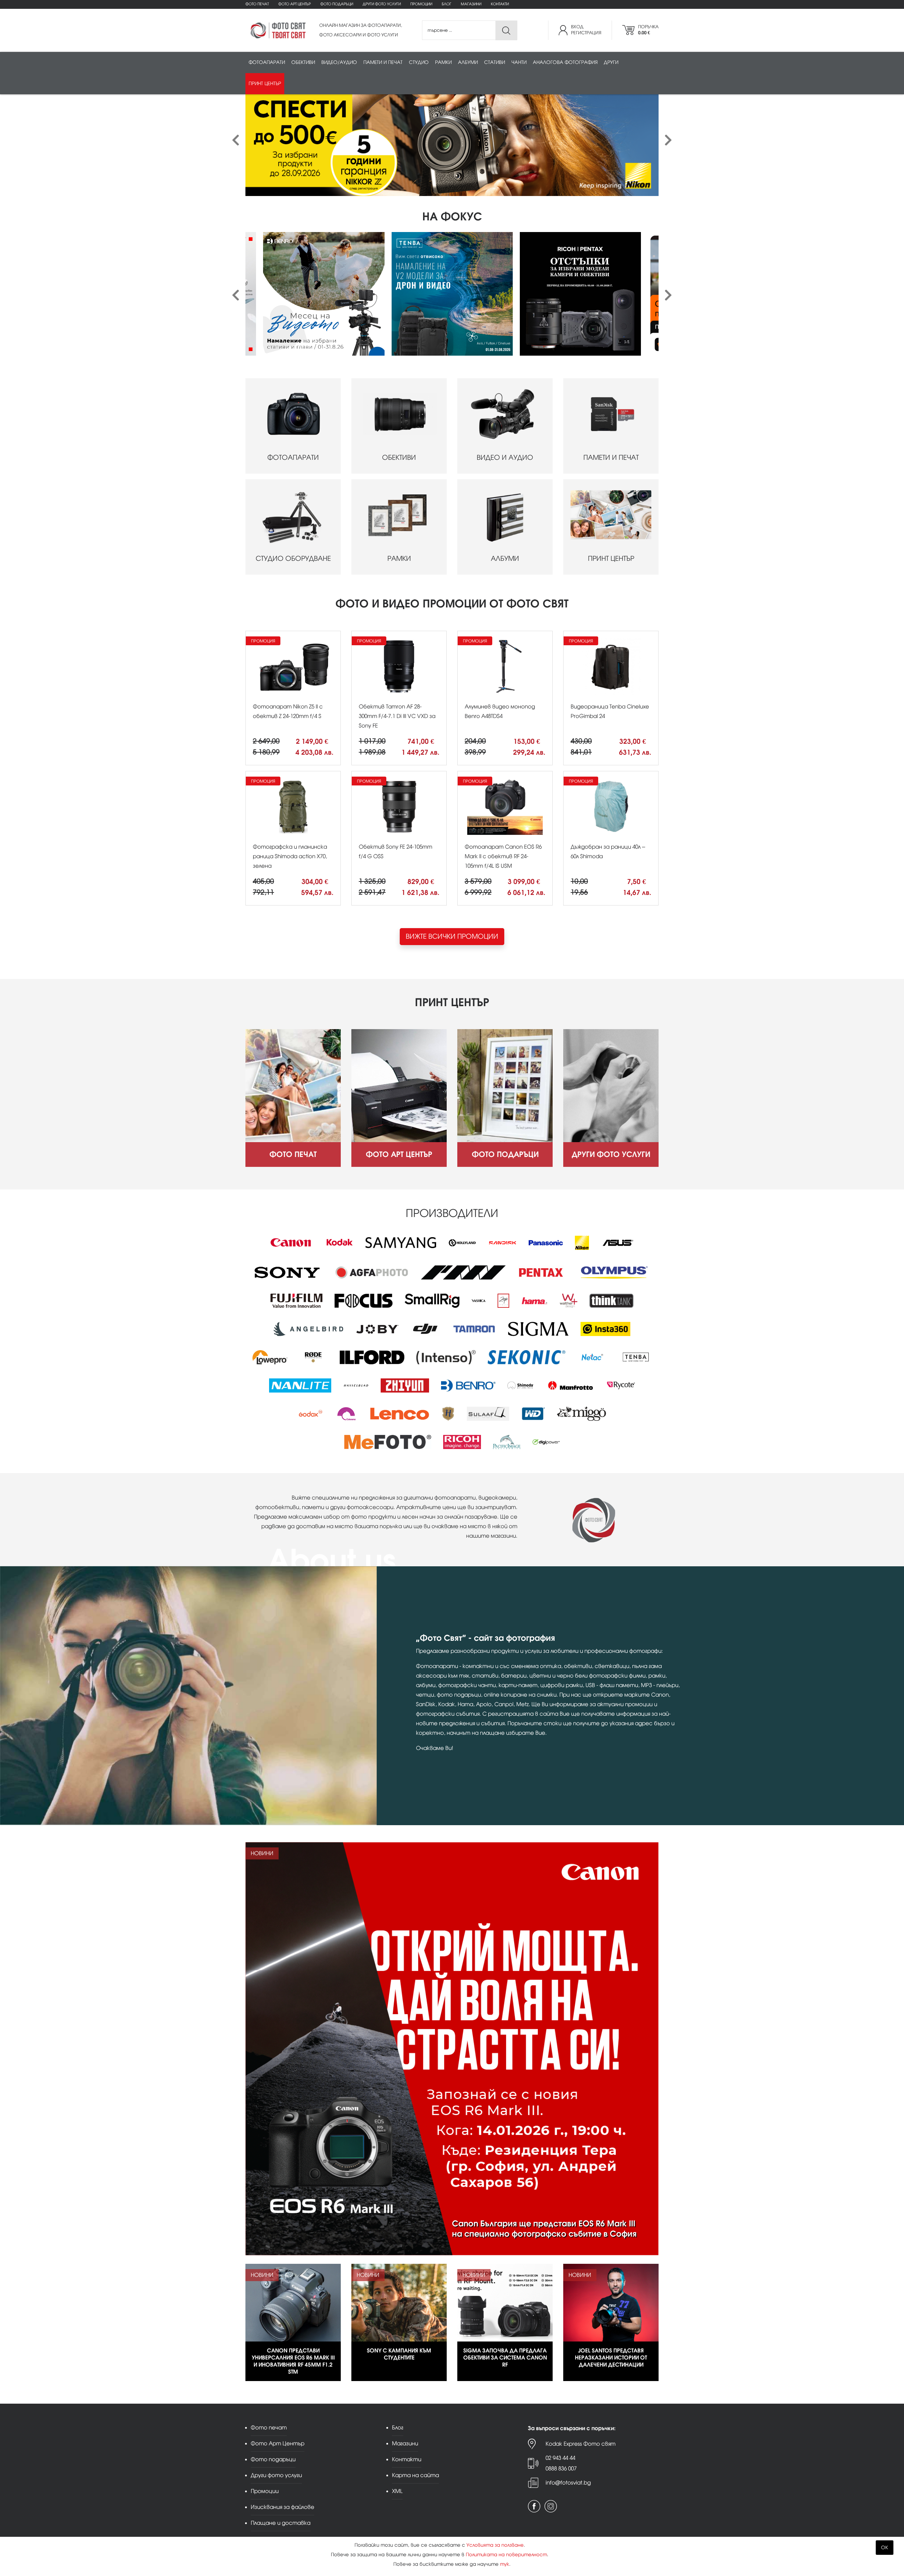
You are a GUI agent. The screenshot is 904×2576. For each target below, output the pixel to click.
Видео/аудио (339, 62)
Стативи (495, 62)
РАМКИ (399, 559)
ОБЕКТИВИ (399, 458)
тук (505, 2564)
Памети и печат (383, 62)
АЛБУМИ (505, 559)
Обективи (303, 62)
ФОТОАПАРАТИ (293, 458)
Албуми (468, 62)
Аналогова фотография (565, 62)
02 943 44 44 (560, 2458)
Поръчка (648, 30)
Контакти (500, 4)
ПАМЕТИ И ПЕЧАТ (611, 458)
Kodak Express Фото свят (581, 2444)
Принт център (265, 84)
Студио (419, 62)
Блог (447, 4)
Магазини (471, 4)
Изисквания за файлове (282, 2507)
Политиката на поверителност (506, 2555)
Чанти (519, 62)
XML (397, 2491)
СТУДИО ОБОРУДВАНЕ (293, 559)
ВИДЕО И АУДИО (505, 458)
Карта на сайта (415, 2475)
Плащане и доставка (281, 2523)
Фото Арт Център (295, 4)
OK (885, 2548)
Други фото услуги (382, 4)
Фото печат (257, 4)
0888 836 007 (561, 2468)
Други (611, 62)
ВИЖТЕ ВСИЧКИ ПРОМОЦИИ (452, 936)
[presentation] (236, 140)
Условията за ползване (495, 2545)
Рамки (443, 62)
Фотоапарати (267, 62)
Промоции (421, 4)
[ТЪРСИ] (506, 31)
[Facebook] (534, 2506)
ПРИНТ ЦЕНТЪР (611, 559)
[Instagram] (551, 2506)
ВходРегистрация (586, 30)
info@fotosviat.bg (568, 2483)
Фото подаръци (337, 4)
